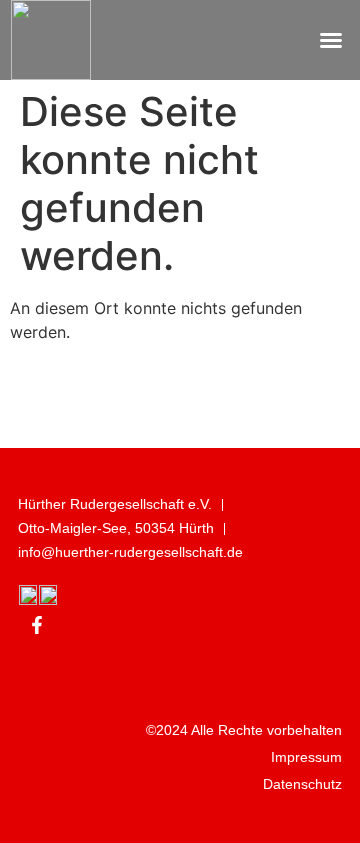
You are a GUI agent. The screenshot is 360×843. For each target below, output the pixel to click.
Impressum (306, 757)
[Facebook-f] (37, 625)
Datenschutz (302, 784)
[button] (331, 40)
